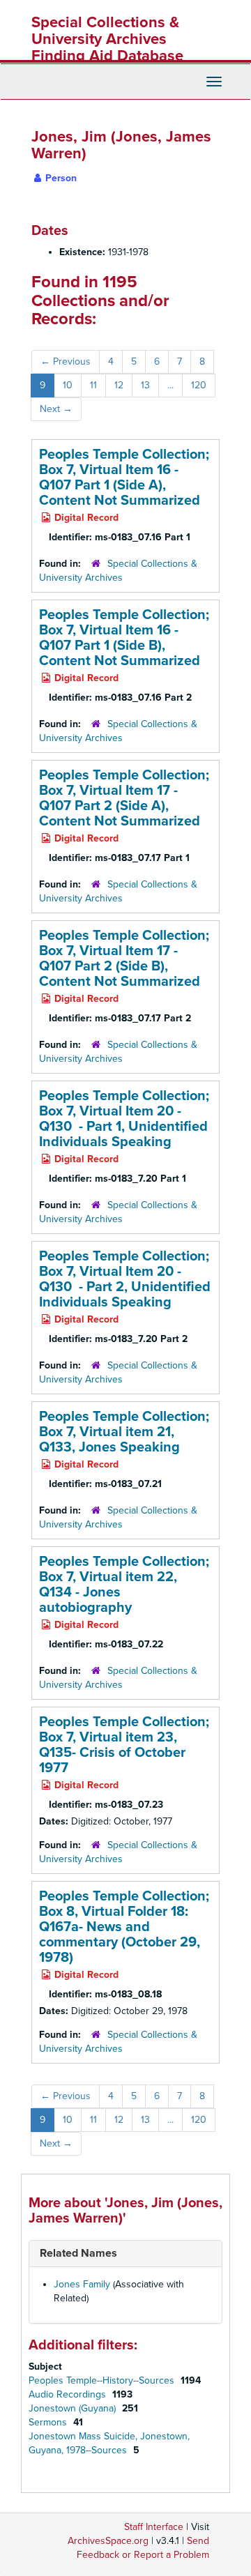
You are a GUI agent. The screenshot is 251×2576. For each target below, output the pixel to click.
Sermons (49, 2422)
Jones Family (82, 2284)
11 (93, 385)
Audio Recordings (69, 2394)
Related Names (78, 2253)
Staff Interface (154, 2527)
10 (68, 385)
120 (199, 385)
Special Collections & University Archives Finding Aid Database (107, 39)
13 (145, 385)
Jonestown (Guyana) (74, 2408)
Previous (66, 361)
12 (119, 385)
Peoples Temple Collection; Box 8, (124, 1927)
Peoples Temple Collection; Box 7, (124, 478)
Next (56, 409)
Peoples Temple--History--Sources (103, 2380)
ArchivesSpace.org (108, 2541)
